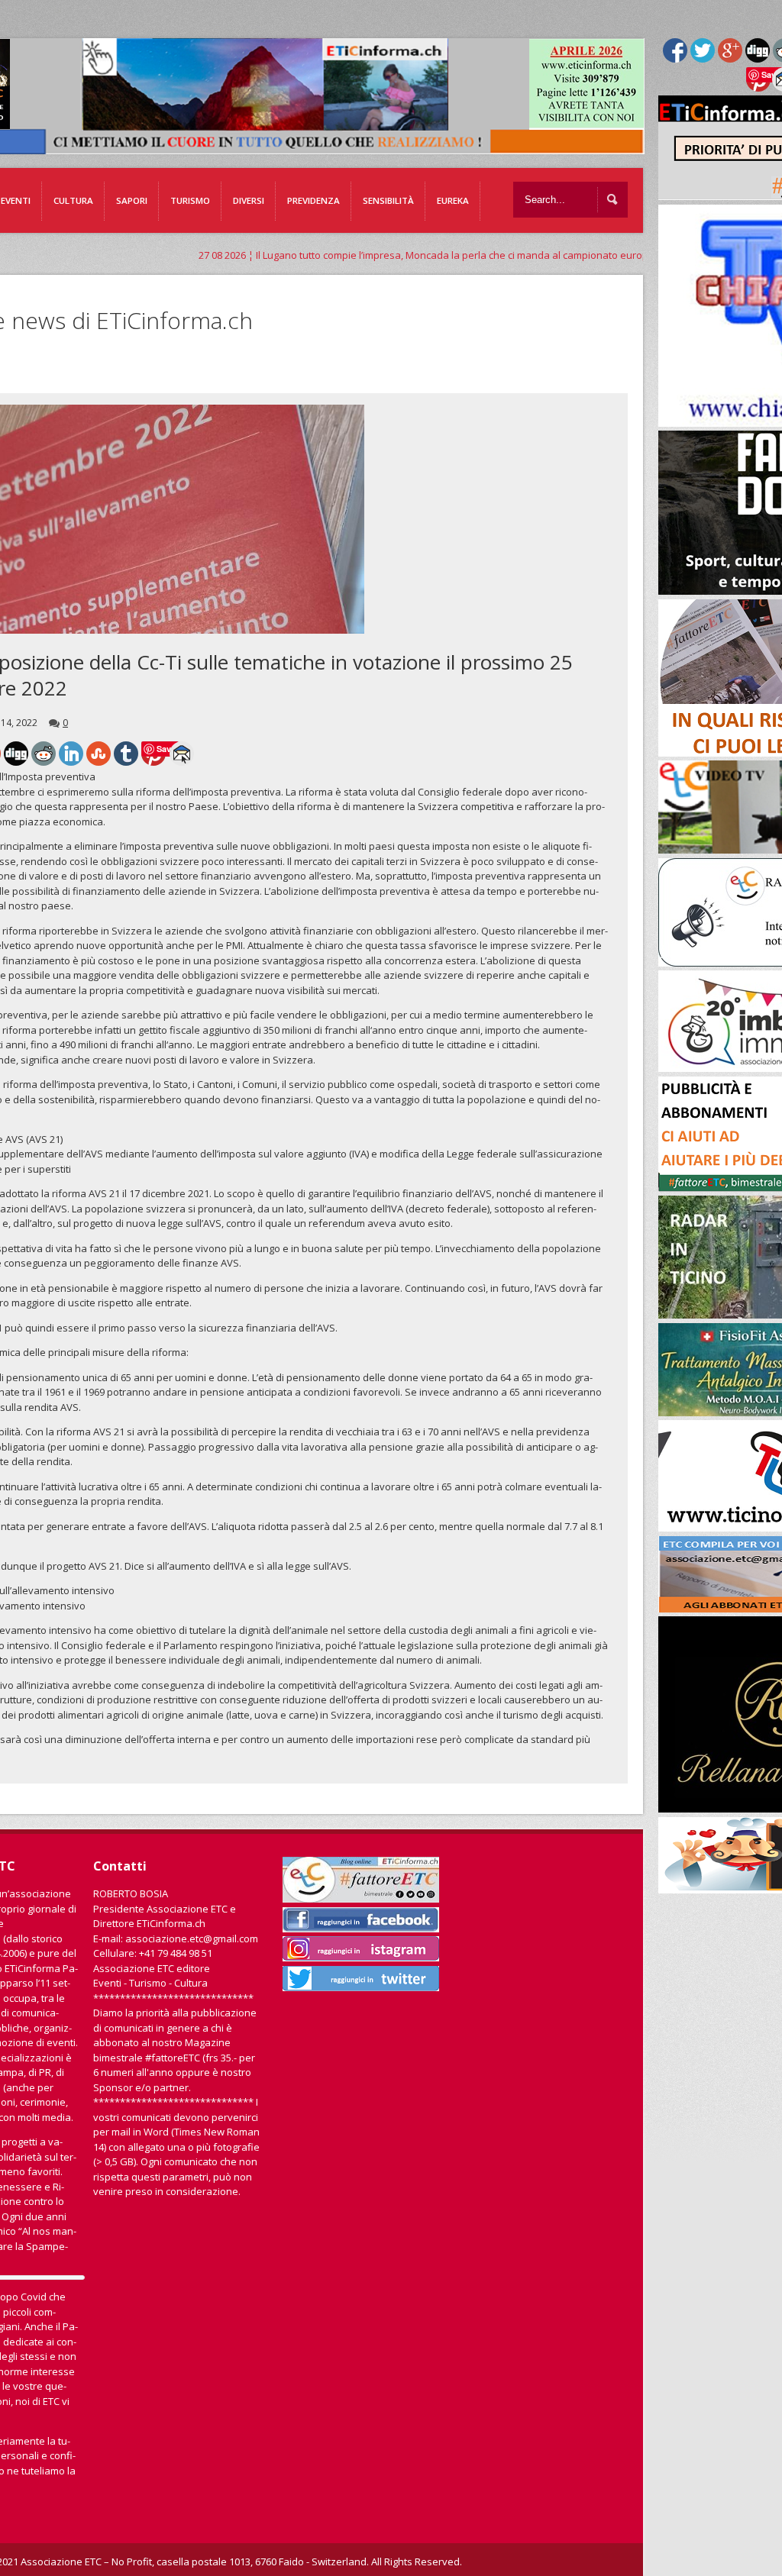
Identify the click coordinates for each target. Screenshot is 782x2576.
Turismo (190, 200)
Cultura (73, 200)
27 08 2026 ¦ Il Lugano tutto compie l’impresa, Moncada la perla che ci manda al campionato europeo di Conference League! (416, 255)
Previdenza (313, 200)
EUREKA (453, 200)
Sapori (132, 200)
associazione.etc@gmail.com (192, 1938)
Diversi (249, 200)
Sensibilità (388, 200)
